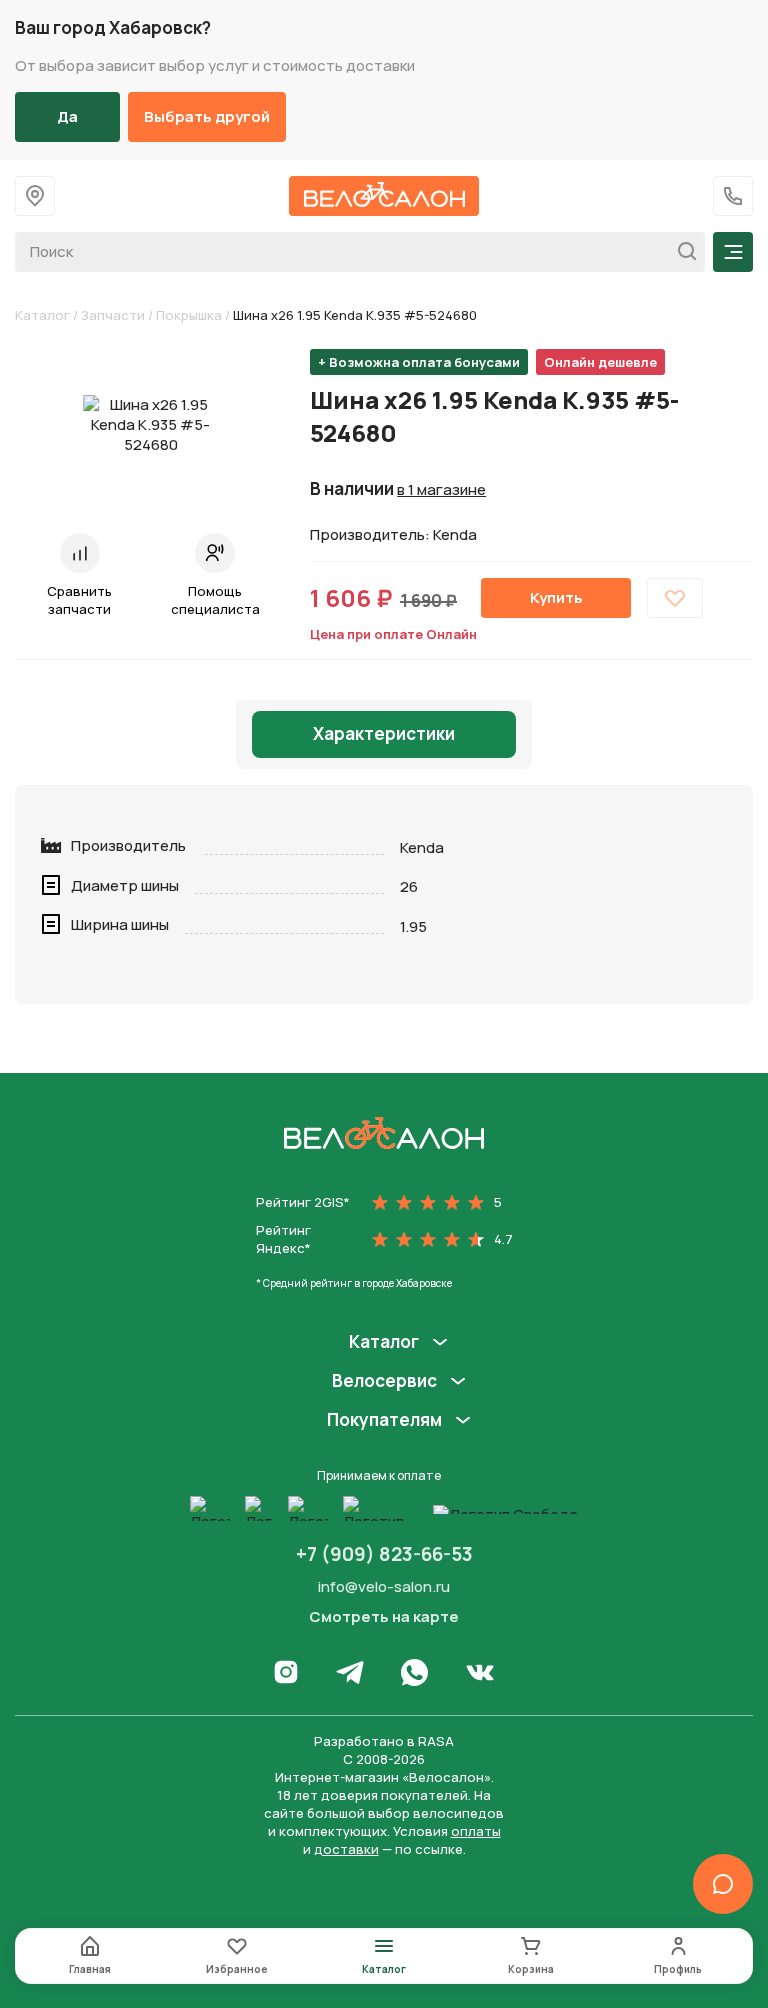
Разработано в (384, 1741)
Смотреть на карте (384, 1617)
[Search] (681, 252)
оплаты (476, 1831)
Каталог (42, 315)
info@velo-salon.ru (384, 1586)
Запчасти (113, 315)
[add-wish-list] (675, 598)
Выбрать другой (207, 116)
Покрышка (189, 315)
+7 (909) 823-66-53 (384, 1554)
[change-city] (35, 196)
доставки (346, 1849)
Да (67, 116)
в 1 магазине (441, 490)
